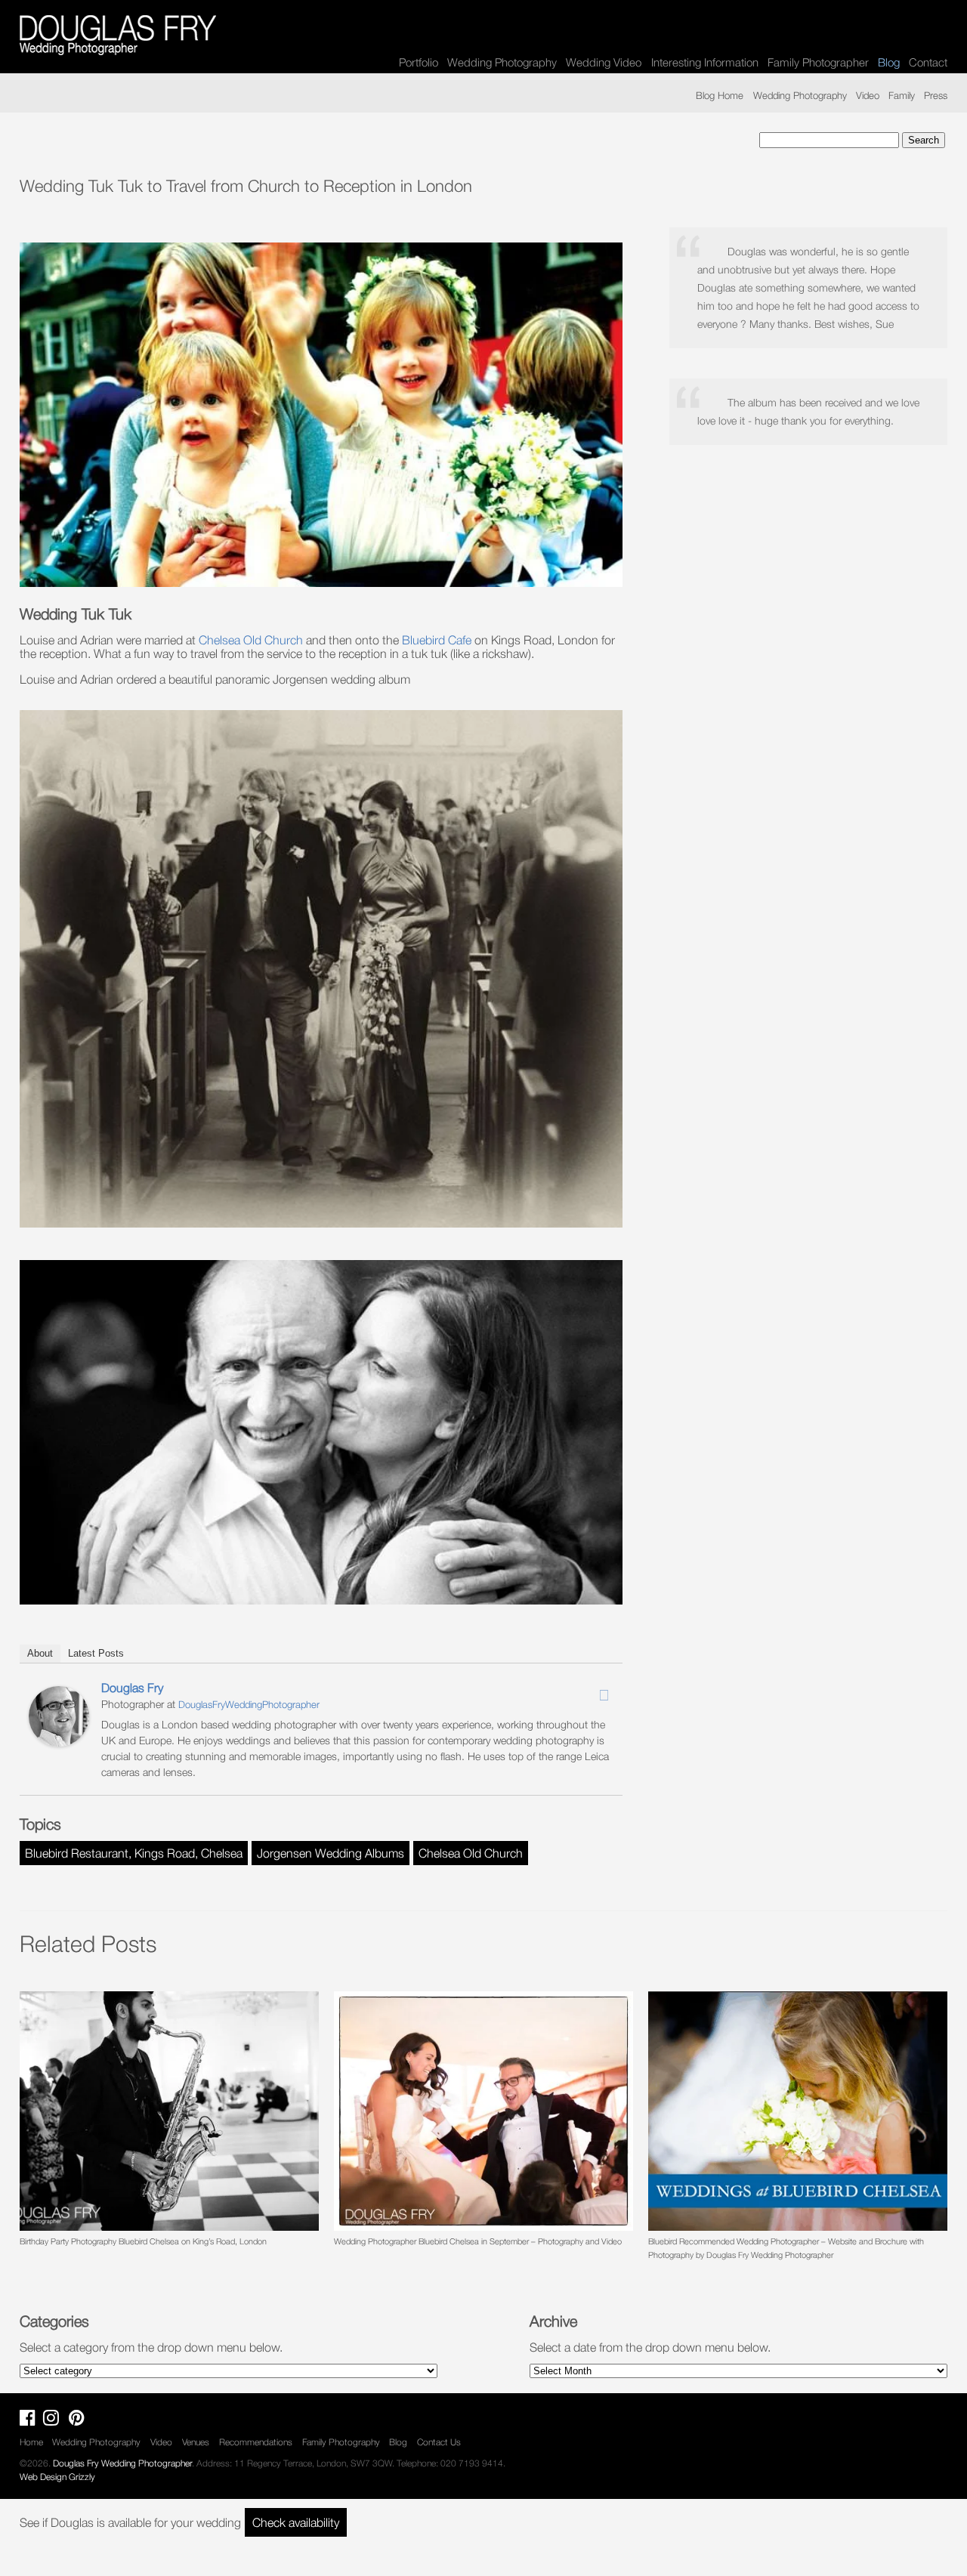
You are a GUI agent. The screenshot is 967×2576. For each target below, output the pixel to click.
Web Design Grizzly (57, 2477)
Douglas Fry (132, 1688)
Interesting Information (705, 62)
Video (868, 95)
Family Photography (341, 2442)
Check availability (296, 2522)
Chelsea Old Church (251, 640)
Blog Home (720, 95)
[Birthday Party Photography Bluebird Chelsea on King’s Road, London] (169, 2111)
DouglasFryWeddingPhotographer (249, 1704)
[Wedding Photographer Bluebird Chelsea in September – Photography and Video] (483, 2111)
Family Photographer (818, 62)
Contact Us (439, 2442)
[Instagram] (584, 1691)
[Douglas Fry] (59, 1742)
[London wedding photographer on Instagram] (55, 2421)
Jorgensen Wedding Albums (331, 1853)
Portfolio (419, 62)
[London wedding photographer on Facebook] (31, 2421)
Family (902, 95)
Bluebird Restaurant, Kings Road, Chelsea (134, 1853)
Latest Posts (96, 1653)
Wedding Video (604, 62)
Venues (196, 2442)
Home (31, 2442)
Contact (928, 62)
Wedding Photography (502, 62)
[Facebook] (564, 1691)
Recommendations (256, 2442)
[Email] (604, 1695)
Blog (398, 2442)
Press (936, 95)
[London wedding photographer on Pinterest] (80, 2421)
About (40, 1653)
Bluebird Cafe (437, 640)
